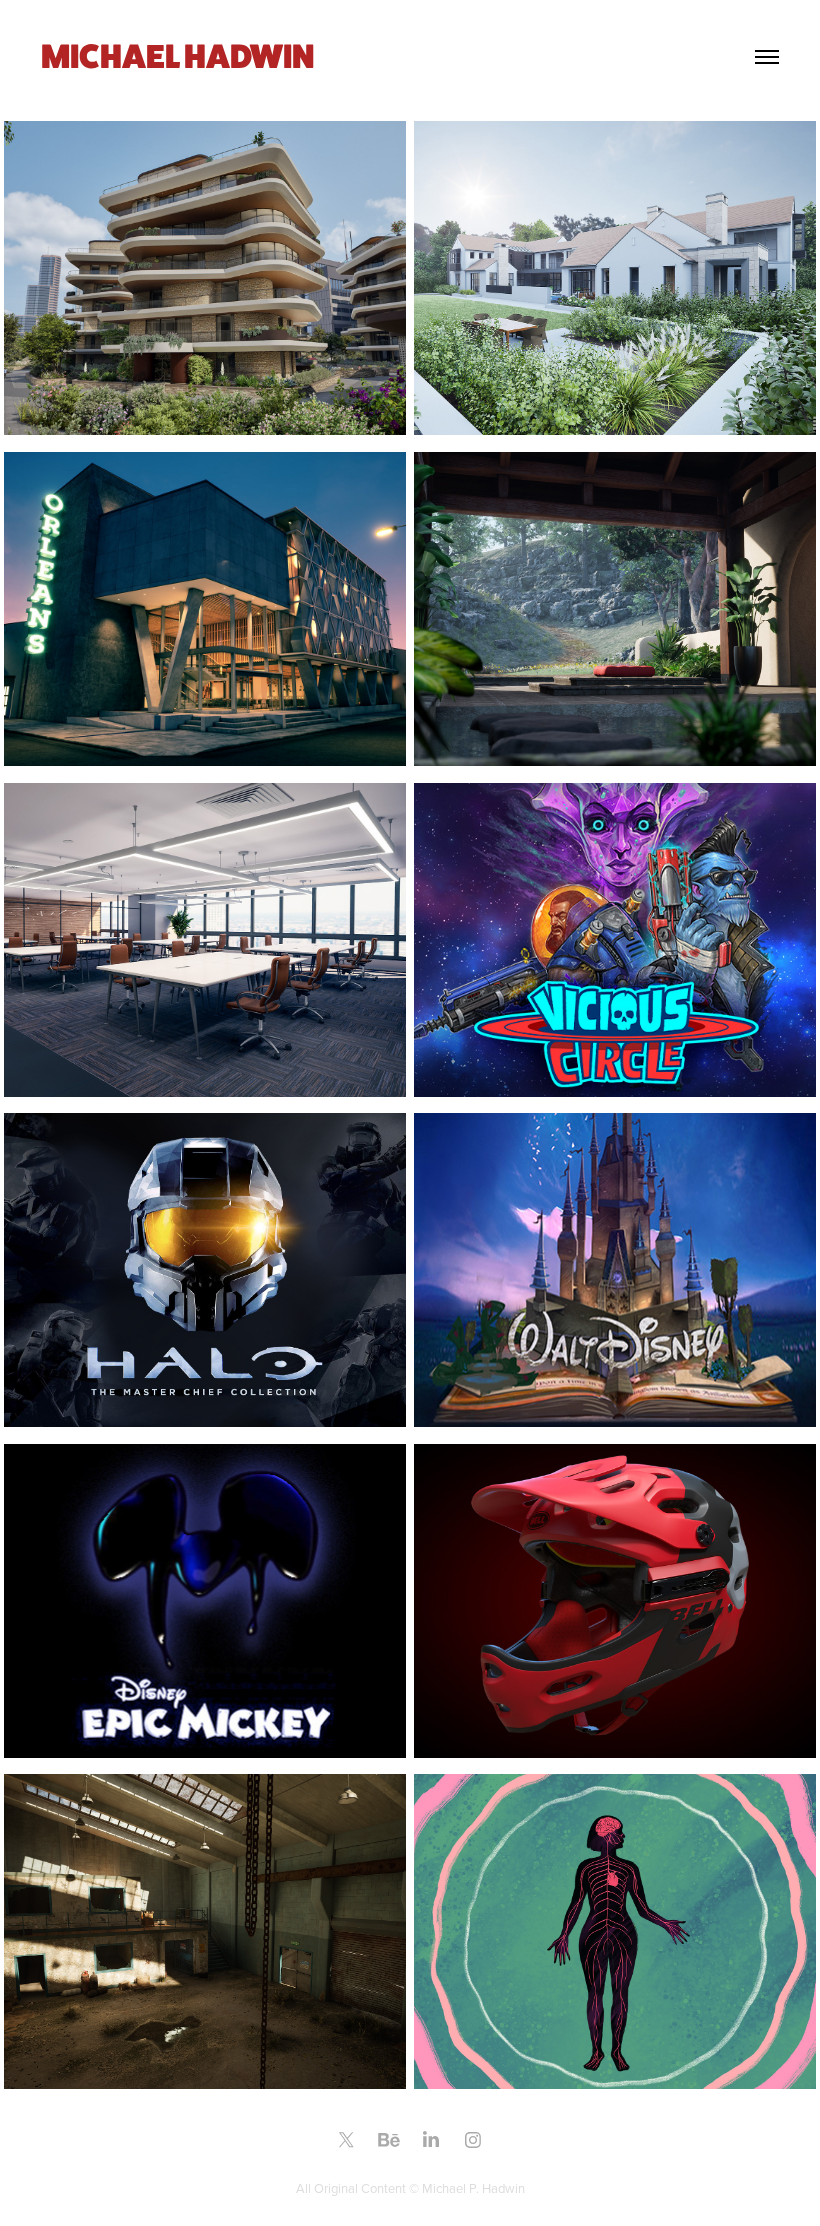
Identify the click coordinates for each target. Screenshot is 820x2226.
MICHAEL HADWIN (177, 56)
